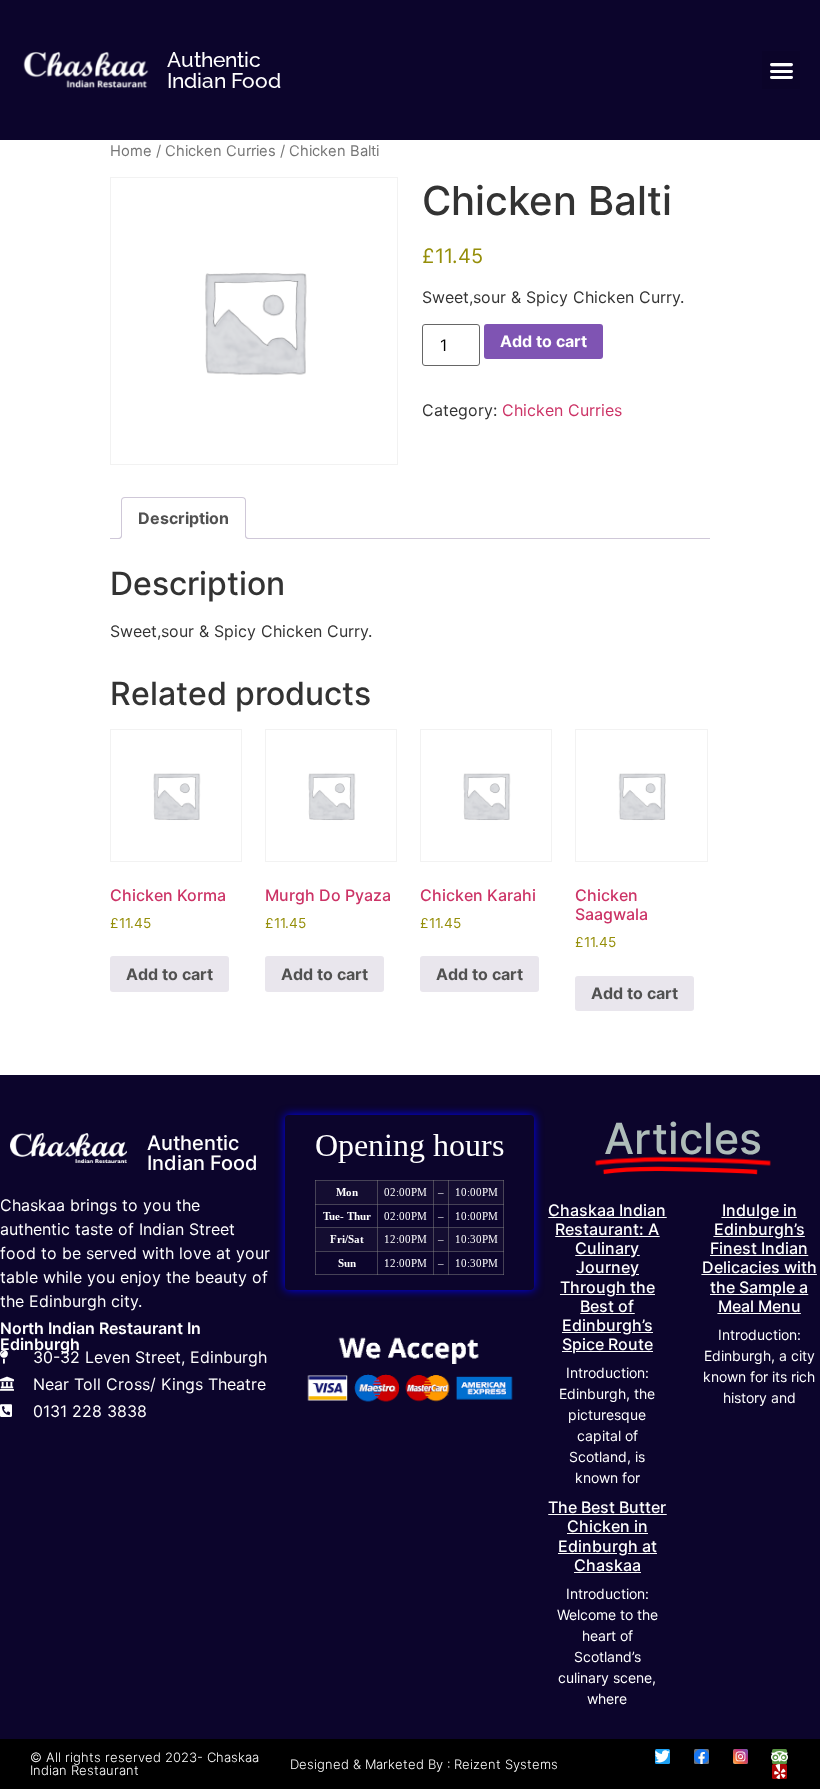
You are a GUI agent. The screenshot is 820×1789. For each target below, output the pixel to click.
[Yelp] (779, 1771)
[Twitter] (662, 1756)
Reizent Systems (506, 1764)
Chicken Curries (220, 151)
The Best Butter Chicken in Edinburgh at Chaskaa (607, 1536)
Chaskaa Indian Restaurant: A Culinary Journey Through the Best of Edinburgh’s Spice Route (607, 1277)
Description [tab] (183, 518)
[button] (781, 70)
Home (131, 151)
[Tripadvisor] (779, 1756)
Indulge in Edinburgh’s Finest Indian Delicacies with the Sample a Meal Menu (759, 1258)
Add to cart (543, 341)
